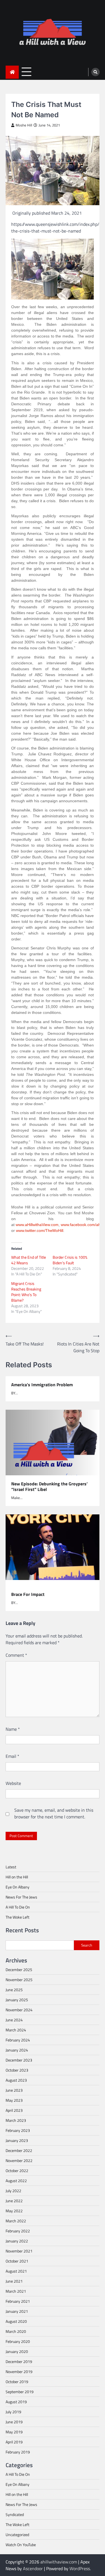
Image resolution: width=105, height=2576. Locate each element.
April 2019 (14, 2442)
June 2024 (14, 2020)
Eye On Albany (17, 1887)
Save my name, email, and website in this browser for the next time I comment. (54, 1813)
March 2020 (16, 2331)
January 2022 (17, 2241)
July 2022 (13, 2191)
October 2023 (17, 2070)
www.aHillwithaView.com (37, 1225)
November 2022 (19, 2160)
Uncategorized (17, 2535)
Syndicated (15, 2514)
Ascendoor (33, 2568)
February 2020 (18, 2341)
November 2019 (19, 2372)
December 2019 (19, 2361)
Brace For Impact (28, 1594)
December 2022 (19, 2150)
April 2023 (14, 2110)
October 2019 (17, 2382)
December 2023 (19, 2060)
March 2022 (16, 2221)
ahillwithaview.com (59, 2562)
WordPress (80, 2568)
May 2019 (14, 2432)
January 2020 (17, 2351)
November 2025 (19, 1980)
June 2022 (14, 2201)
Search (87, 1945)
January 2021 (17, 2311)
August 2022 (16, 2181)
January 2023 (17, 2140)
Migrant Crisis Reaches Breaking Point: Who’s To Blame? (26, 1292)
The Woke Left (17, 1917)
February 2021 (18, 2301)
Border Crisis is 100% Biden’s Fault (70, 1260)
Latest (11, 1867)
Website (13, 1783)
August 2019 (16, 2402)
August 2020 (16, 2321)
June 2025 (14, 1990)
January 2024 (17, 2050)
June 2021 (14, 2281)
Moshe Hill (24, 125)
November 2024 (19, 2010)
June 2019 (14, 2422)
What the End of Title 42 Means (29, 1260)
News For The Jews (21, 1897)
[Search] (95, 72)
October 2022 (17, 2171)
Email (12, 1756)
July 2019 (13, 2412)
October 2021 (17, 2261)
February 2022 (18, 2231)
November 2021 (19, 2251)
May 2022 (14, 2211)
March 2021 (16, 2291)
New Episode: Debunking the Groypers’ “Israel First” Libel (49, 1487)
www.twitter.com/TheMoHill (40, 1230)
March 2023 (16, 2120)
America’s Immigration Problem (42, 1385)
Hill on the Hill (17, 1877)
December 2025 (19, 1970)
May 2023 (14, 2100)
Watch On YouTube (21, 2545)
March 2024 (16, 2030)
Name (13, 1729)
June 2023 (14, 2090)
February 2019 (18, 2452)
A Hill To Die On (18, 1907)
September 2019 (20, 2392)
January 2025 (17, 2000)
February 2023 (18, 2130)
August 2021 (16, 2271)
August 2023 (16, 2080)
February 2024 (18, 2040)
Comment (16, 1655)
